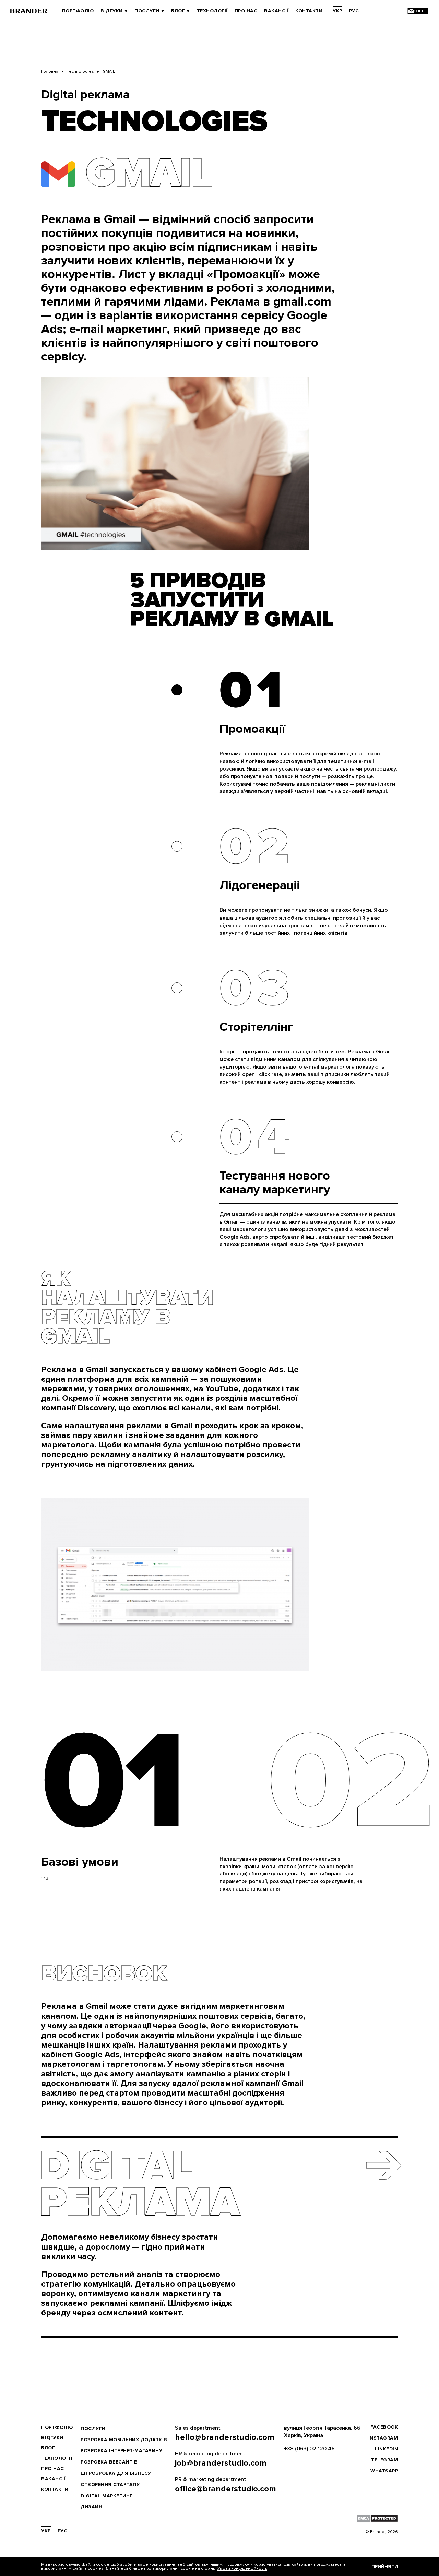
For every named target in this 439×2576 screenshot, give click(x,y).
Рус (354, 11)
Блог (178, 11)
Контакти (309, 11)
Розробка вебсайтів (109, 2462)
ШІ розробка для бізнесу (116, 2473)
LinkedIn (386, 2449)
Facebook (384, 2427)
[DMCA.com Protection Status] (377, 2518)
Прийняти (385, 2567)
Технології (212, 11)
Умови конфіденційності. (242, 2569)
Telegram (384, 2460)
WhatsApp (384, 2471)
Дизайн (91, 2507)
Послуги (147, 11)
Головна (50, 71)
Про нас (246, 11)
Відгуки (112, 11)
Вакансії (276, 11)
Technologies (80, 71)
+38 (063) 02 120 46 (309, 2449)
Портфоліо (78, 11)
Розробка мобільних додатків (124, 2440)
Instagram (383, 2438)
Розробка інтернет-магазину (121, 2451)
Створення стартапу (110, 2485)
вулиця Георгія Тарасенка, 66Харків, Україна (322, 2432)
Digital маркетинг (107, 2496)
